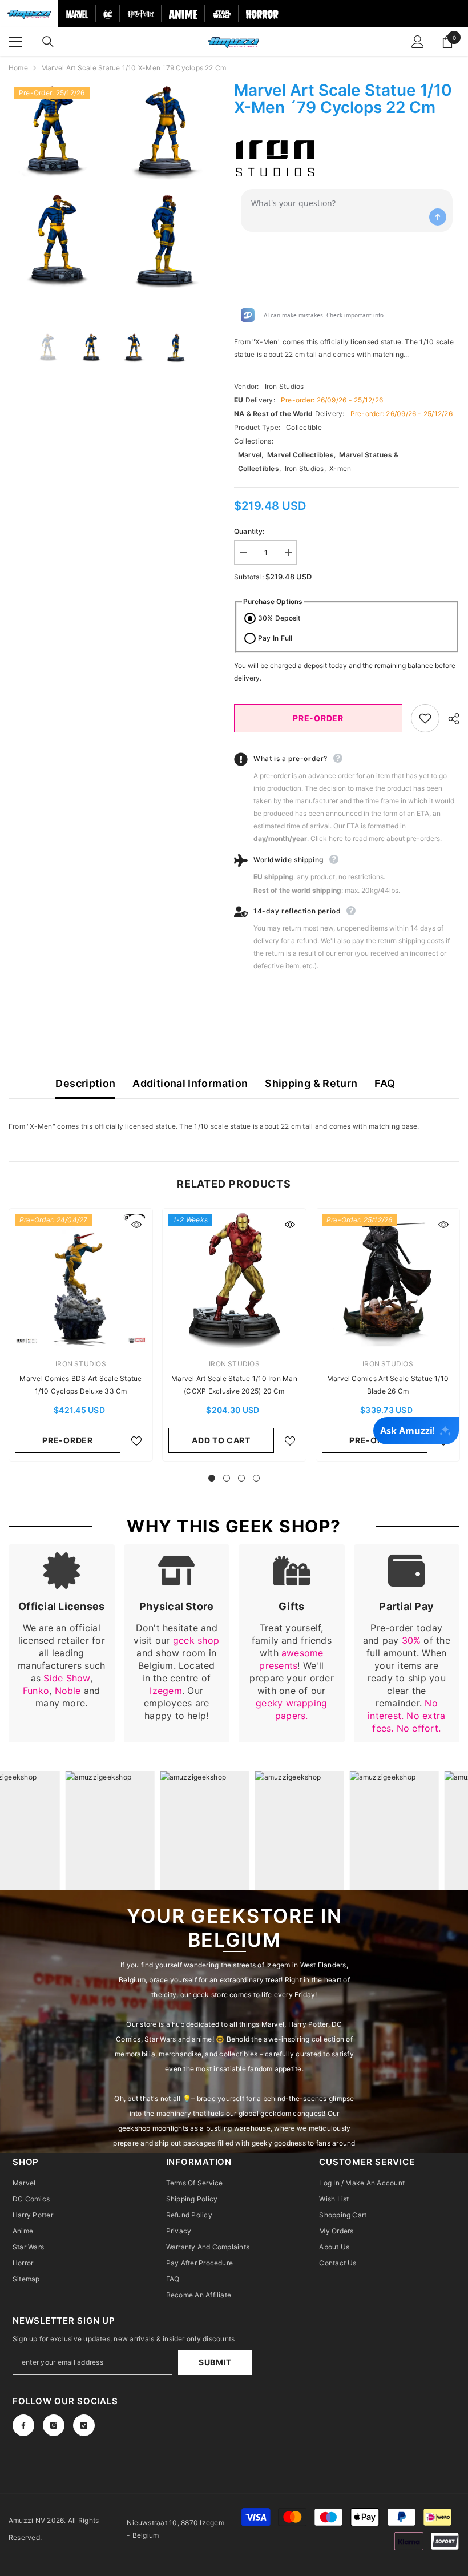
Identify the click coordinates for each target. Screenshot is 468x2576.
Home (18, 68)
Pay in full (275, 638)
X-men (340, 468)
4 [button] (256, 1478)
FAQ (385, 1083)
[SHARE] (449, 719)
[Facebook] (23, 2425)
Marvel (250, 455)
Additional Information (190, 1083)
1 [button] (212, 1478)
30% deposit (279, 618)
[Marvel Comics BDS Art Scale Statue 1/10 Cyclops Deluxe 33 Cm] (81, 1280)
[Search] (48, 42)
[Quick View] (136, 1225)
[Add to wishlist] (425, 718)
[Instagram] (54, 2425)
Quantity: (249, 531)
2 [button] (227, 1478)
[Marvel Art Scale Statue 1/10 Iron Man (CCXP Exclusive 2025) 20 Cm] (234, 1280)
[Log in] (418, 42)
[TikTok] (84, 2425)
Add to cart (221, 1440)
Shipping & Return (311, 1083)
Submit (215, 2362)
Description (85, 1083)
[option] (59, 187)
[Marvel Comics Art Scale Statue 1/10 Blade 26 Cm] (388, 1280)
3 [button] (241, 1478)
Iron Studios (285, 386)
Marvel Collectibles (300, 455)
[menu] (15, 42)
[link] (62, 1643)
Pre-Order (318, 718)
